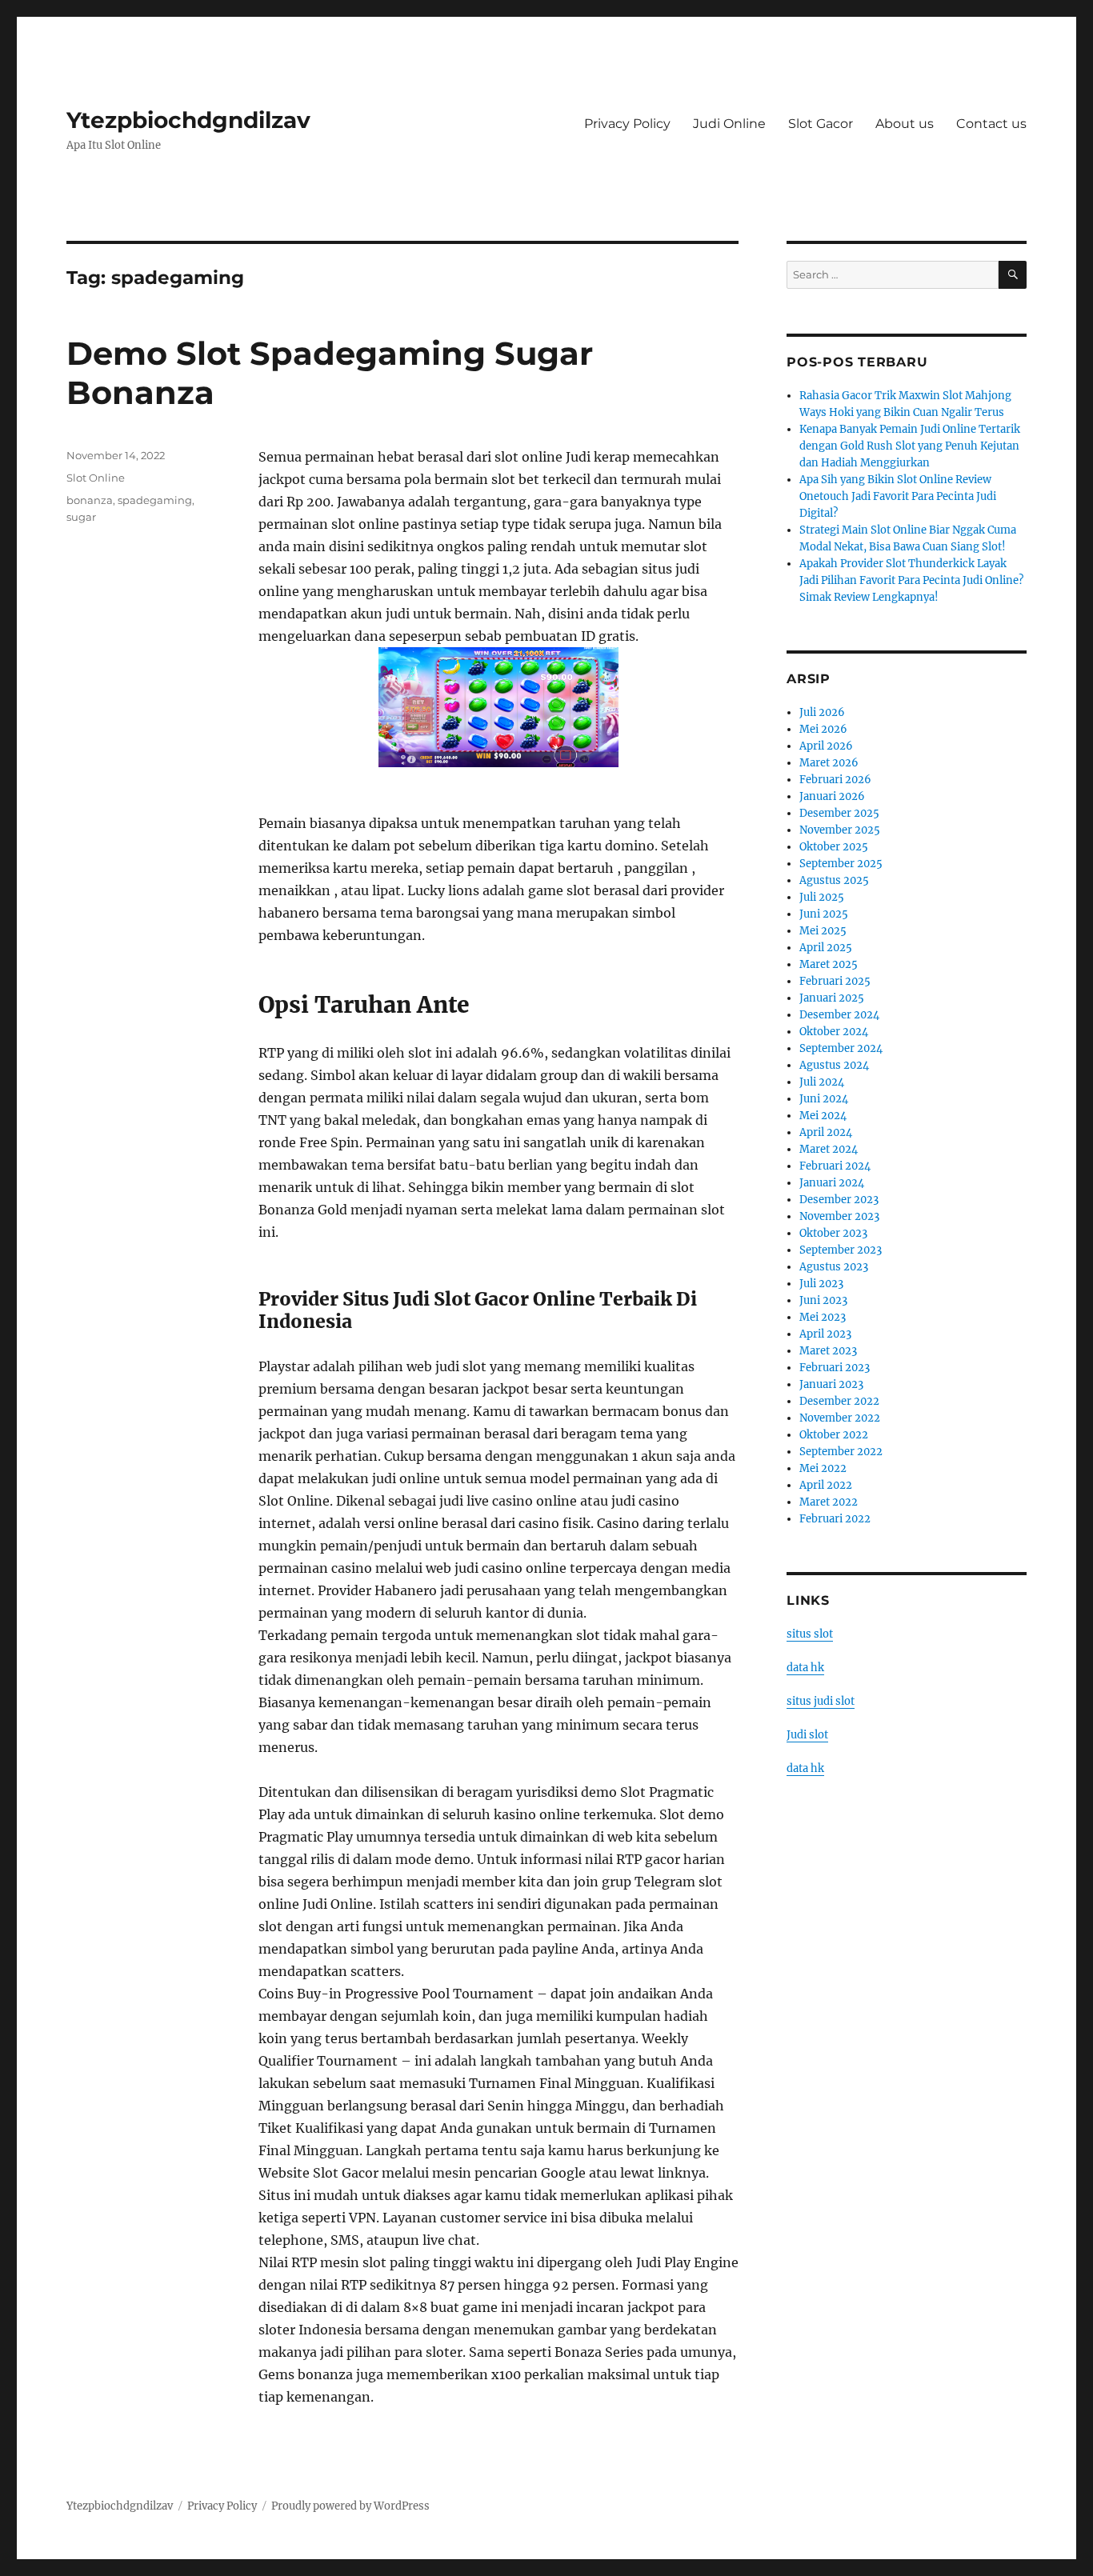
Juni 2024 (824, 1099)
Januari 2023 (831, 1384)
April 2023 (825, 1334)
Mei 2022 (823, 1468)
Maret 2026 (829, 763)
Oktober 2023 (833, 1233)
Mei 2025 (823, 931)
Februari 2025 (835, 981)
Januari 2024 (832, 1183)
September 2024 (841, 1048)
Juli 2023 (821, 1284)
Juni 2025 (824, 914)
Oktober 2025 (834, 847)
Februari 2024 (835, 1166)
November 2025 (840, 830)
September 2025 (841, 864)
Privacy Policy (627, 124)
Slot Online (96, 478)
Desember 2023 (839, 1200)
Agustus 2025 (834, 880)
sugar (81, 517)
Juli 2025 (822, 897)
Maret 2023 (828, 1351)
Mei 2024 (823, 1116)
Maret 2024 (829, 1149)
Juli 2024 (822, 1082)
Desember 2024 (839, 1015)
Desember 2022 (839, 1401)
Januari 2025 (832, 998)
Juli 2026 (822, 712)
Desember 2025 (839, 813)
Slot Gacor (821, 124)
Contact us (991, 124)
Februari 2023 (835, 1368)
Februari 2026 (835, 780)
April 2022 (826, 1485)
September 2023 (841, 1250)
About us (905, 124)
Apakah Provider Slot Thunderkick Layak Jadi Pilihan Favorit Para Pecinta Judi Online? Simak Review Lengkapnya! (911, 580)
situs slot (810, 1634)
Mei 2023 (823, 1317)
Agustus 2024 (834, 1065)
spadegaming (155, 500)
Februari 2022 (835, 1519)
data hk (805, 1668)
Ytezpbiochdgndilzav (188, 120)
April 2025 (826, 948)
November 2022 (840, 1418)
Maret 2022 (829, 1502)
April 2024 (826, 1132)
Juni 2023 (823, 1300)
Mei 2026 (823, 729)
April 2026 (826, 746)
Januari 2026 (832, 796)
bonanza (90, 500)
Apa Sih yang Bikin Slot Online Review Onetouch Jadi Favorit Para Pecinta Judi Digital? (898, 496)
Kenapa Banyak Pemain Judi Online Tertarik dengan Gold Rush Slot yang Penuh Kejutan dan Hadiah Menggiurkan (910, 446)
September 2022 (841, 1452)
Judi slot (807, 1735)
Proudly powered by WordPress (350, 2506)
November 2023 (839, 1216)
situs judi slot (821, 1701)
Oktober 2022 (834, 1435)
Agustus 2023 (834, 1267)
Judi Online (729, 124)
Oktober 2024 (834, 1032)
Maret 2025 (829, 964)
